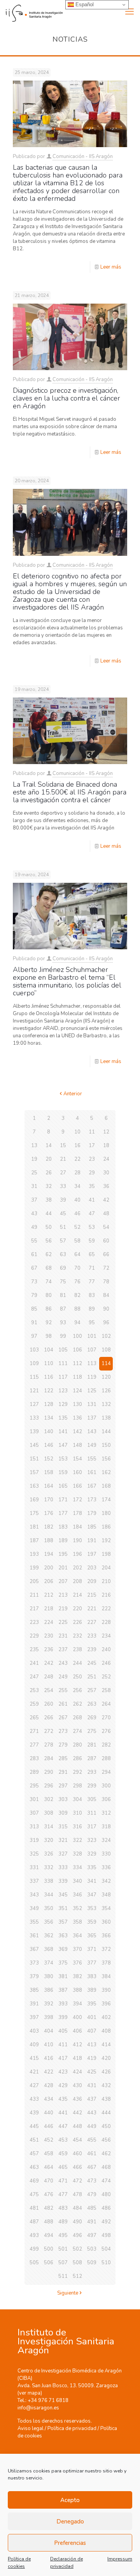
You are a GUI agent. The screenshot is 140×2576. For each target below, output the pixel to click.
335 (92, 1868)
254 (49, 1690)
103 (34, 1350)
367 (34, 1949)
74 (49, 1282)
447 (63, 2126)
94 (77, 1323)
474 (106, 2181)
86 (49, 1309)
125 (92, 1391)
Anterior (73, 1094)
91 (34, 1323)
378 (106, 1963)
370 (77, 1949)
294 (106, 1772)
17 (92, 1146)
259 (34, 1704)
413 (92, 2045)
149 (92, 1445)
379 (34, 1977)
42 (106, 1200)
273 (63, 1731)
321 (63, 1840)
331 (34, 1868)
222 (106, 1609)
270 (106, 1718)
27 (63, 1173)
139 (34, 1432)
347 (92, 1895)
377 (92, 1963)
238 (77, 1650)
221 (92, 1609)
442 (77, 2113)
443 (92, 2113)
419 (92, 2058)
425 (92, 2072)
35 (92, 1186)
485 (92, 2208)
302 (49, 1799)
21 (63, 1159)
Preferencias (70, 2543)
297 (63, 1786)
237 (63, 1650)
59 (92, 1241)
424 (77, 2072)
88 (77, 1309)
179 (92, 1513)
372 (106, 1949)
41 (92, 1200)
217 (34, 1609)
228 (106, 1622)
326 (49, 1854)
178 (77, 1513)
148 (77, 1445)
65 (92, 1255)
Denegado (70, 2522)
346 (77, 1895)
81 (63, 1295)
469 (34, 2181)
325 (34, 1854)
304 (77, 1799)
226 (77, 1622)
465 (63, 2167)
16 (77, 1146)
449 (92, 2126)
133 (34, 1418)
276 (106, 1731)
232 (77, 1636)
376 (77, 1963)
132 (106, 1404)
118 (77, 1377)
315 (63, 1827)
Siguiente (68, 2293)
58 (77, 1241)
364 (77, 1936)
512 (77, 2276)
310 (77, 1813)
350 (49, 1908)
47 (92, 1214)
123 (63, 1391)
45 (63, 1214)
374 (49, 1963)
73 (34, 1282)
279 (63, 1745)
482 (49, 2208)
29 (92, 1173)
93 (63, 1323)
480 (106, 2195)
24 (106, 1159)
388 (77, 1990)
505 (34, 2263)
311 (92, 1813)
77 (92, 1282)
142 (77, 1432)
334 (77, 1868)
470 (49, 2181)
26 (49, 1173)
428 (49, 2086)
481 (34, 2208)
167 (92, 1486)
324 (106, 1840)
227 (92, 1622)
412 (77, 2045)
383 (92, 1977)
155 (92, 1459)
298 (77, 1786)
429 (63, 2086)
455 (92, 2140)
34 (77, 1186)
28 (77, 1173)
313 (34, 1827)
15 (63, 1146)
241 (34, 1663)
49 (34, 1227)
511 (63, 2276)
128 (49, 1404)
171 (63, 1500)
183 (63, 1527)
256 (77, 1690)
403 (34, 2031)
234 (106, 1636)
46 (77, 1214)
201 (63, 1568)
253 (34, 1690)
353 (92, 1908)
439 (34, 2113)
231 (63, 1636)
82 (77, 1295)
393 (63, 2004)
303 (63, 1799)
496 (77, 2235)
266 (49, 1718)
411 (63, 2045)
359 (92, 1922)
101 (92, 1336)
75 (63, 1282)
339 (63, 1881)
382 (77, 1977)
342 (106, 1881)
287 (92, 1759)
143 (92, 1432)
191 (92, 1541)
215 (92, 1595)
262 (77, 1704)
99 (63, 1336)
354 (106, 1908)
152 (49, 1459)
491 (92, 2222)
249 (63, 1677)
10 (77, 1132)
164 (49, 1486)
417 (63, 2058)
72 (106, 1268)
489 (63, 2222)
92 (49, 1323)
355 (34, 1922)
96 (106, 1323)
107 (92, 1350)
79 (34, 1295)
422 (49, 2072)
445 (34, 2126)
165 (63, 1486)
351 (63, 1908)
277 (34, 1745)
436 (77, 2099)
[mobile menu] (129, 12)
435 (63, 2099)
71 (92, 1268)
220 (77, 1609)
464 (49, 2167)
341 (92, 1881)
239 (92, 1650)
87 (63, 1309)
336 (106, 1868)
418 (77, 2058)
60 (106, 1241)
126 (106, 1391)
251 (92, 1677)
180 (106, 1513)
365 (92, 1936)
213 (63, 1595)
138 (106, 1418)
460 (77, 2154)
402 (106, 2017)
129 (63, 1404)
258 (106, 1690)
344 (49, 1895)
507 (63, 2263)
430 (77, 2086)
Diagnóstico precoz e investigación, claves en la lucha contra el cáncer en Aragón (66, 398)
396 (106, 2004)
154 (77, 1459)
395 (92, 2004)
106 (77, 1350)
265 (34, 1718)
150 (106, 1445)
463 (34, 2167)
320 (49, 1840)
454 (77, 2140)
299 (92, 1786)
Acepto (70, 2500)
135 (63, 1418)
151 (34, 1459)
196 (77, 1554)
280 (77, 1745)
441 (63, 2113)
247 (34, 1677)
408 (106, 2031)
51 (63, 1227)
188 (49, 1541)
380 (49, 1977)
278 (49, 1745)
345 (63, 1895)
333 (63, 1868)
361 (34, 1936)
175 (34, 1513)
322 (77, 1840)
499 (34, 2249)
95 (92, 1323)
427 (34, 2086)
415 (34, 2058)
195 (63, 1554)
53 (92, 1227)
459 (63, 2154)
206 (49, 1581)
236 (49, 1650)
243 (63, 1663)
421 (34, 2072)
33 (63, 1186)
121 (34, 1391)
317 (92, 1827)
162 (106, 1473)
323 (92, 1840)
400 (77, 2017)
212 (49, 1595)
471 (63, 2181)
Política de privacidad (72, 2428)
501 (63, 2249)
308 (49, 1813)
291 (63, 1772)
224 (49, 1622)
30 (106, 1173)
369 (63, 1949)
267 (63, 1718)
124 (77, 1391)
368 (49, 1949)
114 (106, 1364)
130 (77, 1404)
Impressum (120, 2559)
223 (34, 1622)
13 (34, 1146)
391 (34, 2004)
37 (34, 1200)
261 (63, 1704)
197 (92, 1554)
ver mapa (30, 2393)
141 (63, 1432)
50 (49, 1227)
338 (49, 1881)
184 (77, 1527)
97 (34, 1336)
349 (34, 1908)
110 (49, 1364)
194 (49, 1554)
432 (106, 2086)
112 (77, 1364)
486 (106, 2208)
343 (34, 1895)
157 (34, 1473)
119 (92, 1377)
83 (92, 1295)
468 (106, 2167)
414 (106, 2045)
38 (49, 1200)
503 (92, 2249)
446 (49, 2126)
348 (106, 1895)
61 (34, 1255)
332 (49, 1868)
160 (77, 1473)
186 (106, 1527)
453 (63, 2140)
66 (106, 1255)
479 (92, 2195)
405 (63, 2031)
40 (77, 1200)
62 (49, 1255)
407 (92, 2031)
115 (34, 1377)
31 (34, 1186)
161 (92, 1473)
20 (49, 1159)
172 (77, 1500)
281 (92, 1745)
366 (106, 1936)
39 (63, 1200)
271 (34, 1731)
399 (63, 2017)
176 (49, 1513)
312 (106, 1813)
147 (63, 1445)
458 (49, 2154)
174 (106, 1500)
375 (63, 1963)
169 (34, 1500)
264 (106, 1704)
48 (106, 1214)
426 (106, 2072)
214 (77, 1595)
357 (63, 1922)
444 (106, 2113)
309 (63, 1813)
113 (92, 1364)
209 (92, 1581)
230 (49, 1636)
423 (63, 2072)
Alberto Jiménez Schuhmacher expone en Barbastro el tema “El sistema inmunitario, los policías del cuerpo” (67, 981)
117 (63, 1377)
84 (106, 1295)
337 (34, 1881)
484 (77, 2208)
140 (49, 1432)
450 (106, 2126)
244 (77, 1663)
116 (49, 1377)
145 (34, 1445)
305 (92, 1799)
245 (92, 1663)
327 (63, 1854)
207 (63, 1581)
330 (106, 1854)
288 (106, 1759)
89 (92, 1309)
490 (77, 2222)
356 (49, 1922)
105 (63, 1350)
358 (77, 1922)
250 (77, 1677)
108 (106, 1350)
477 (63, 2195)
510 (106, 2263)
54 (106, 1227)
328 (77, 1854)
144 (106, 1432)
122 (49, 1391)
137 (92, 1418)
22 (77, 1159)
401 (92, 2017)
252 (106, 1677)
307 (34, 1813)
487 (34, 2222)
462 (106, 2154)
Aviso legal (31, 2428)
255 (63, 1690)
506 (49, 2263)
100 (77, 1336)
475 (34, 2195)
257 (92, 1690)
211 (34, 1595)
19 (34, 1159)
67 (34, 1268)
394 (77, 2004)
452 (49, 2140)
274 (77, 1731)
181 (34, 1527)
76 (77, 1282)
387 (63, 1990)
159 (63, 1473)
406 (77, 2031)
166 (77, 1486)
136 (77, 1418)
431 (92, 2086)
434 (49, 2099)
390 (106, 1990)
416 (49, 2058)
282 (106, 1745)
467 (92, 2167)
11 (92, 1132)
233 (92, 1636)
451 (34, 2140)
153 (63, 1459)
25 (34, 1173)
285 (63, 1759)
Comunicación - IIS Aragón (83, 156)
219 (63, 1609)
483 (63, 2208)
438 (106, 2099)
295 (34, 1786)
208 (77, 1581)
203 (92, 1568)
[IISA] (31, 12)
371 (92, 1949)
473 (92, 2181)
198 (106, 1554)
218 (49, 1609)
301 (34, 1799)
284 (49, 1759)
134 (49, 1418)
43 (34, 1214)
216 (106, 1595)
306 (106, 1799)
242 (49, 1663)
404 (49, 2031)
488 (49, 2222)
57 (63, 1241)
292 (77, 1772)
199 (34, 1568)
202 (77, 1568)
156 (106, 1459)
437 (92, 2099)
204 (106, 1568)
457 (34, 2154)
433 (34, 2099)
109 (34, 1364)
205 (34, 1581)
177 (63, 1513)
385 (34, 1990)
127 (34, 1404)
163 (34, 1486)
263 (92, 1704)
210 (106, 1581)
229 (34, 1636)
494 (49, 2235)
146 (49, 1445)
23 (92, 1159)
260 (49, 1704)
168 (106, 1486)
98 (49, 1336)
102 (106, 1336)
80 (49, 1295)
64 (77, 1255)
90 (106, 1309)
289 (34, 1772)
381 (63, 1977)
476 (49, 2195)
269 (92, 1718)
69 (63, 1268)
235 (34, 1650)
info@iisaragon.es (38, 2408)
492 (106, 2222)
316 (77, 1827)
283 (34, 1759)
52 (77, 1227)
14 (49, 1146)
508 (77, 2263)
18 (106, 1146)
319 (34, 1840)
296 (49, 1786)
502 (77, 2249)
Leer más (111, 267)
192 (106, 1541)
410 (49, 2045)
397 (34, 2017)
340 (77, 1881)
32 (49, 1186)
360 (106, 1922)
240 (106, 1650)
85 (34, 1309)
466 (77, 2167)
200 (49, 1568)
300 (106, 1786)
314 (49, 1827)
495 (63, 2235)
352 (77, 1908)
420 (106, 2058)
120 (106, 1377)
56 (49, 1241)
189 (63, 1541)
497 (92, 2235)
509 (92, 2263)
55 (34, 1241)
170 (49, 1500)
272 (49, 1731)
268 (77, 1718)
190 (77, 1541)
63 (63, 1255)
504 (106, 2249)
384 (106, 1977)
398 (49, 2017)
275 (92, 1731)
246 (106, 1663)
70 (77, 1268)
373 (34, 1963)
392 (49, 2004)
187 (34, 1541)
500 (49, 2249)
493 (34, 2235)
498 (106, 2235)
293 (92, 1772)
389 (92, 1990)
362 (49, 1936)
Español (84, 4)
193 (34, 1554)
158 (49, 1473)
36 (106, 1186)
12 (106, 1132)
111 (63, 1364)
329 (92, 1854)
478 (77, 2195)
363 (63, 1936)
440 (49, 2113)
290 (49, 1772)
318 (106, 1827)
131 (92, 1404)
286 (77, 1759)
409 (34, 2045)
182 (49, 1527)
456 (106, 2140)
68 (49, 1268)
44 (49, 1214)
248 (49, 1677)
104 (49, 1350)
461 (92, 2154)
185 (92, 1527)
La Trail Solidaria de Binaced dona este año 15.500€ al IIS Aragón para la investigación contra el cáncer (70, 792)
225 (63, 1622)
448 (77, 2126)
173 (92, 1500)
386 (49, 1990)
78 (106, 1282)
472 (77, 2181)
